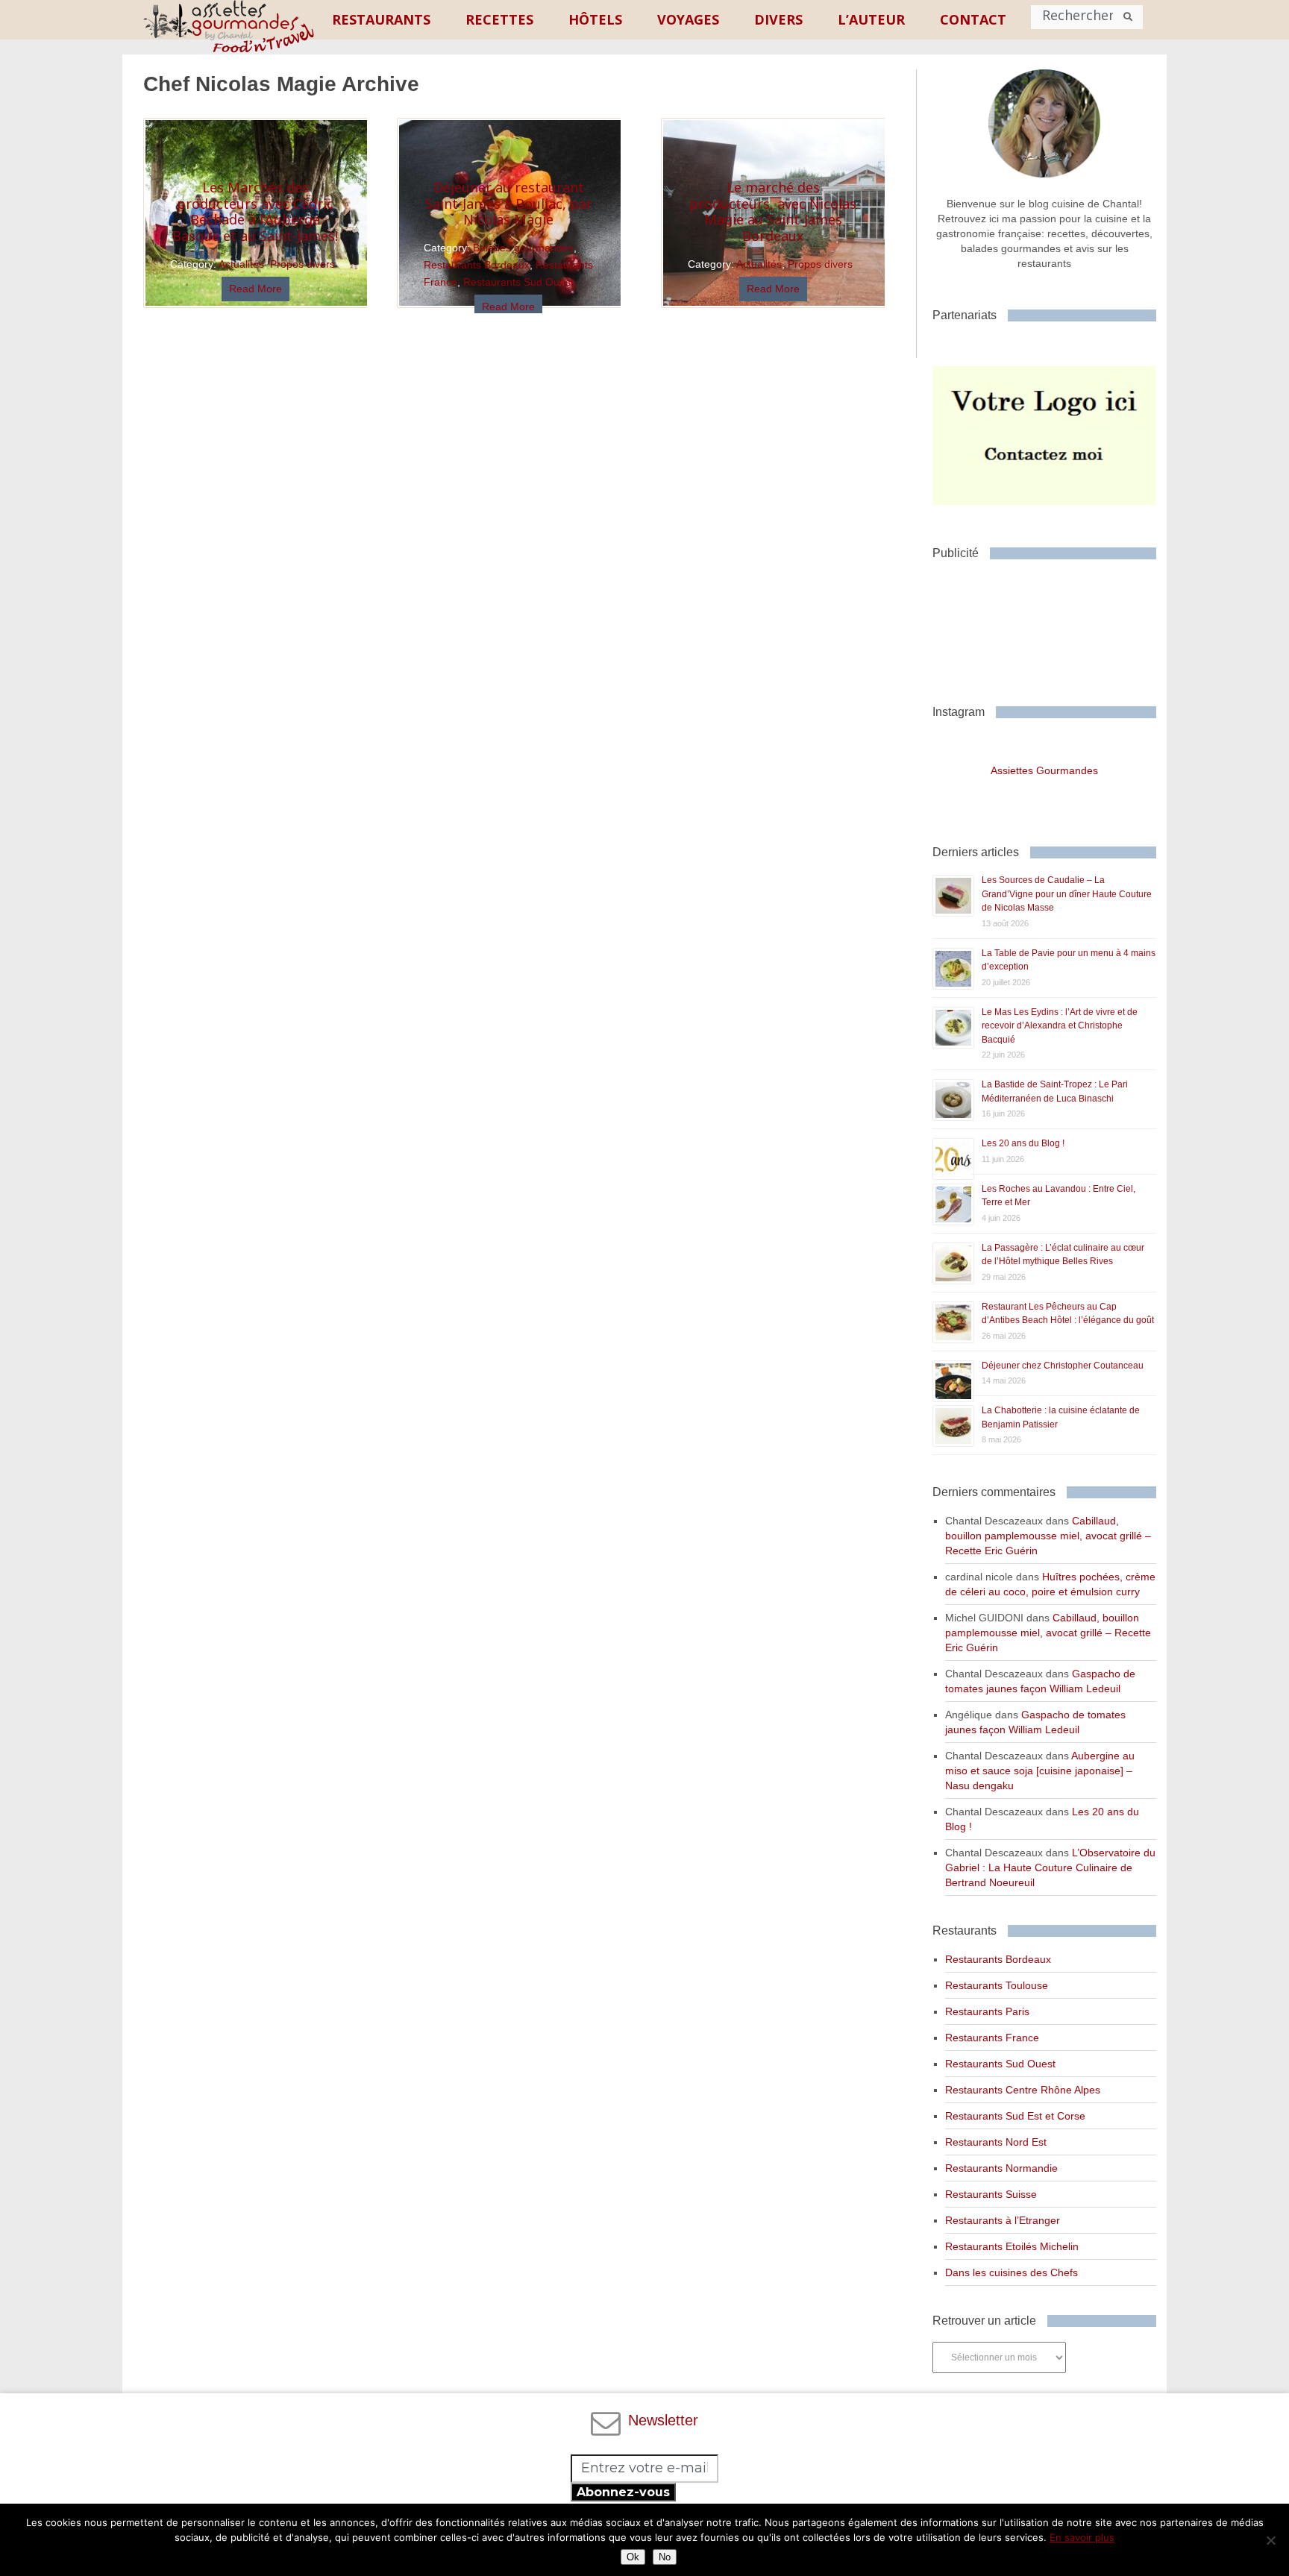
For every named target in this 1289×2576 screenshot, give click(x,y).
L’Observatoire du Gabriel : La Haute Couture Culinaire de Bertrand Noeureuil (1050, 1867)
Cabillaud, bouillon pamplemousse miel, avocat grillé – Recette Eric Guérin (1048, 1536)
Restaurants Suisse (991, 2194)
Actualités (241, 264)
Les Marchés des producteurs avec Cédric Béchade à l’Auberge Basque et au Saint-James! (255, 211)
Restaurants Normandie (1001, 2168)
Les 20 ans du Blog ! (1023, 1143)
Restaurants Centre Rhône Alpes (1023, 2090)
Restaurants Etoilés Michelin (1012, 2246)
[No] (1270, 2540)
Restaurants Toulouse (997, 1985)
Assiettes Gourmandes (1044, 770)
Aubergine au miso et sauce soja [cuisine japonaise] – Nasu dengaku (1040, 1771)
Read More (255, 289)
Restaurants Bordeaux (477, 265)
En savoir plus (1082, 2537)
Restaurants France (992, 2038)
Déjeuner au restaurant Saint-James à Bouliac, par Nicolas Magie (509, 203)
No (665, 2557)
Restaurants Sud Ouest (518, 282)
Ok (633, 2557)
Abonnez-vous (623, 2492)
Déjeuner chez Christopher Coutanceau (1063, 1366)
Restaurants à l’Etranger (1003, 2220)
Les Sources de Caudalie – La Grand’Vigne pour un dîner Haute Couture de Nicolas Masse (1067, 894)
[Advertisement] (1052, 626)
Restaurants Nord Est (996, 2142)
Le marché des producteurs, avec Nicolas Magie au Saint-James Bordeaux (773, 211)
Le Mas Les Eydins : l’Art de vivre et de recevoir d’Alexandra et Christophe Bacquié (1060, 1026)
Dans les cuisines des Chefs (1012, 2272)
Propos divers (302, 264)
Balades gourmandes (523, 248)
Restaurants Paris (987, 2011)
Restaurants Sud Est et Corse (1015, 2116)
